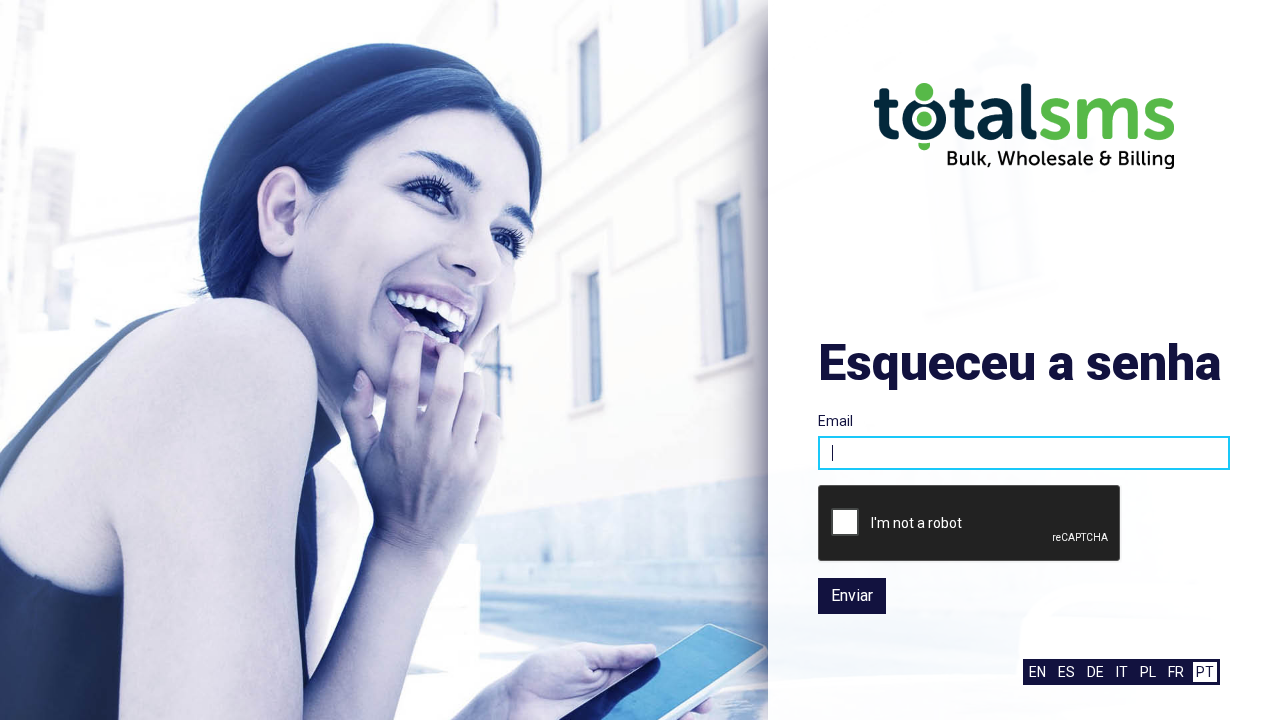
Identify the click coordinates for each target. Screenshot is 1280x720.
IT (1122, 672)
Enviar (852, 595)
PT (1205, 672)
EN (1037, 672)
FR (1176, 672)
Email (835, 421)
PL (1148, 672)
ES (1066, 672)
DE (1095, 672)
